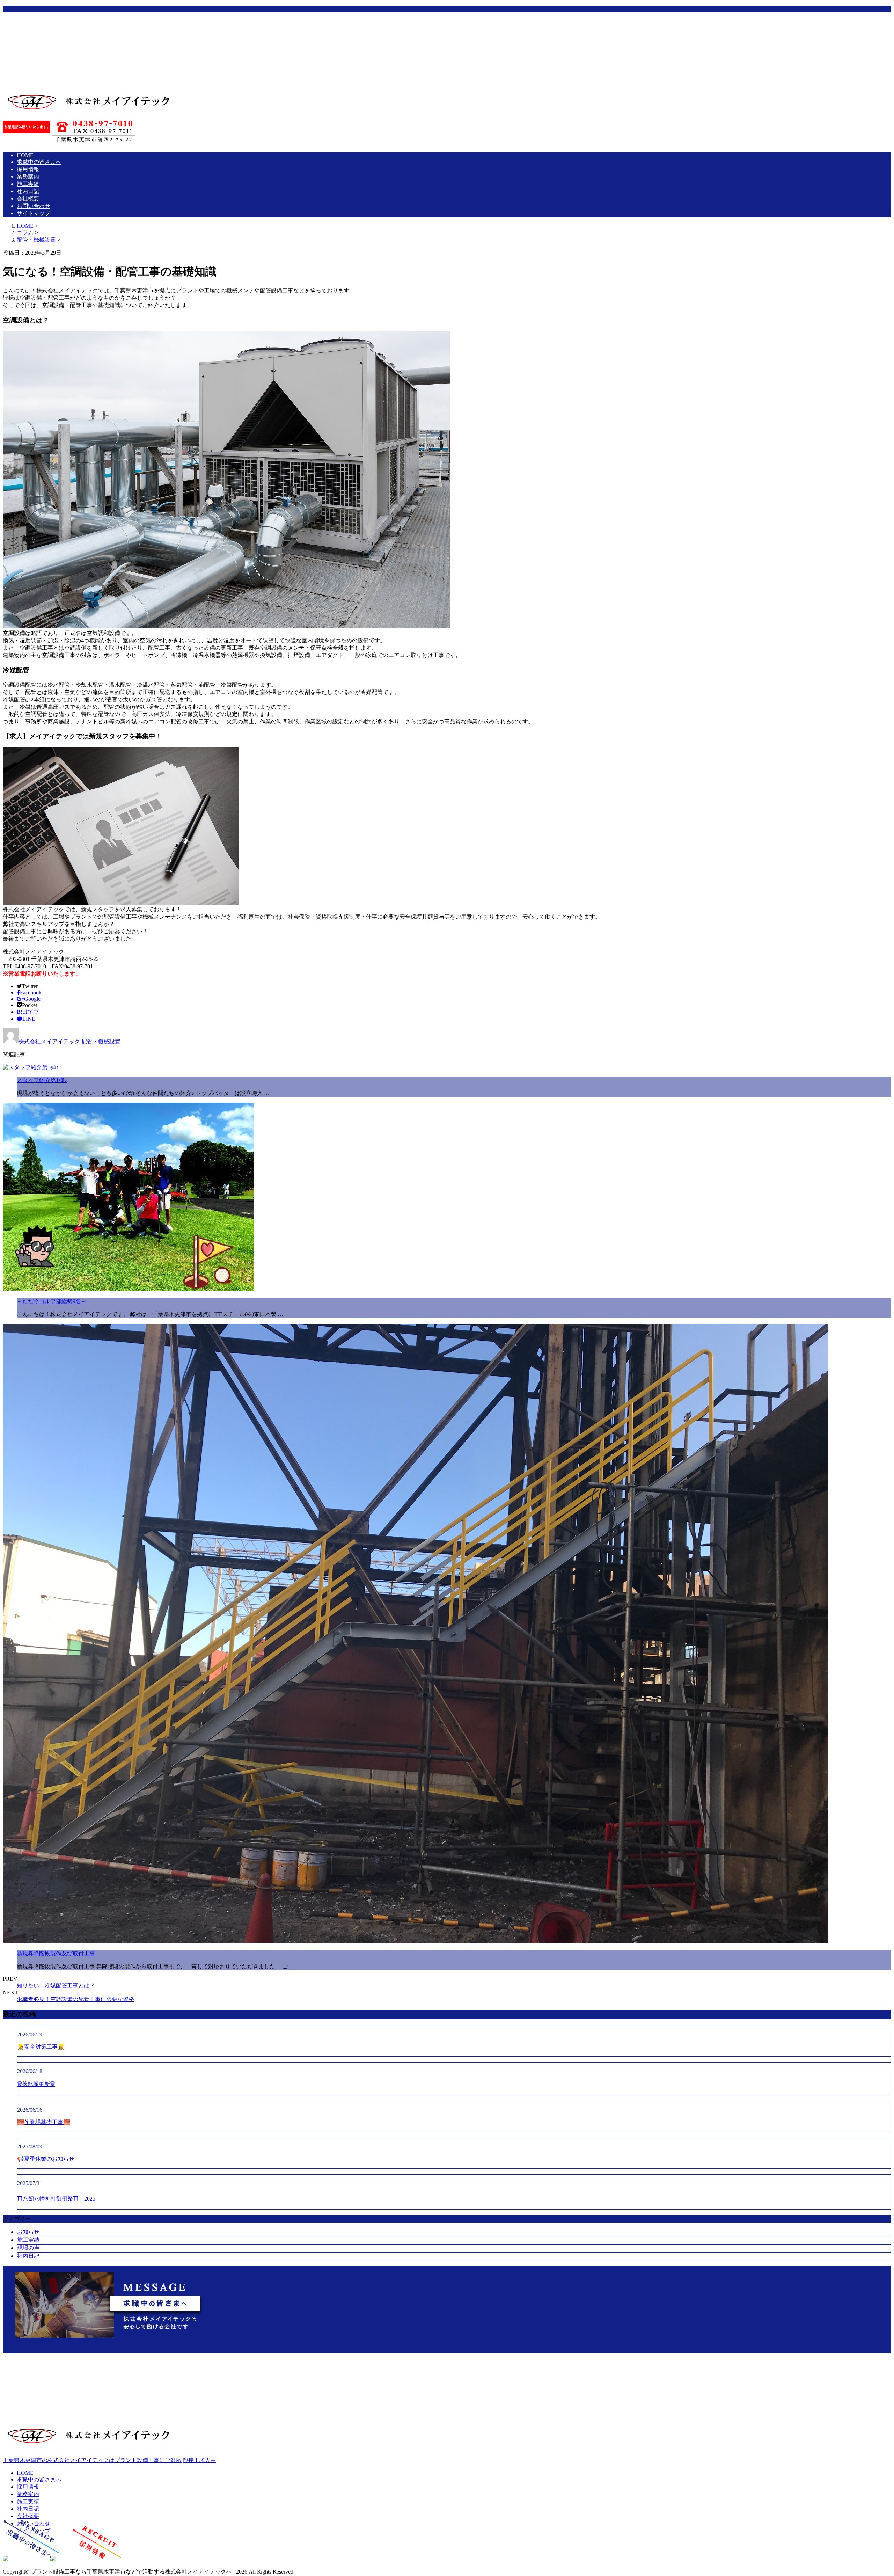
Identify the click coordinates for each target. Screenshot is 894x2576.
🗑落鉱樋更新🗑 (36, 2084)
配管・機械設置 (36, 240)
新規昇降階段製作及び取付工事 (56, 1953)
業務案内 (44, 42)
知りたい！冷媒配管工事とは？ (56, 1986)
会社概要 (44, 64)
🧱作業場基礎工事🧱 (44, 2122)
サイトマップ (50, 78)
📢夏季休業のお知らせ (46, 2159)
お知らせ (28, 2232)
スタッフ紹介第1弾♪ (42, 1080)
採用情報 (44, 34)
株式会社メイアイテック (49, 1041)
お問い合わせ (50, 71)
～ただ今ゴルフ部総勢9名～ (52, 1301)
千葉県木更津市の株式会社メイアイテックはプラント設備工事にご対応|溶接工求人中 (109, 2460)
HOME (41, 20)
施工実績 (44, 49)
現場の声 (28, 2248)
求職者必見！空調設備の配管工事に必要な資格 (75, 1999)
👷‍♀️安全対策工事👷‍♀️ (41, 2047)
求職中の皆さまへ (55, 27)
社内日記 (44, 56)
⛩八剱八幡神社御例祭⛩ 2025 (56, 2199)
